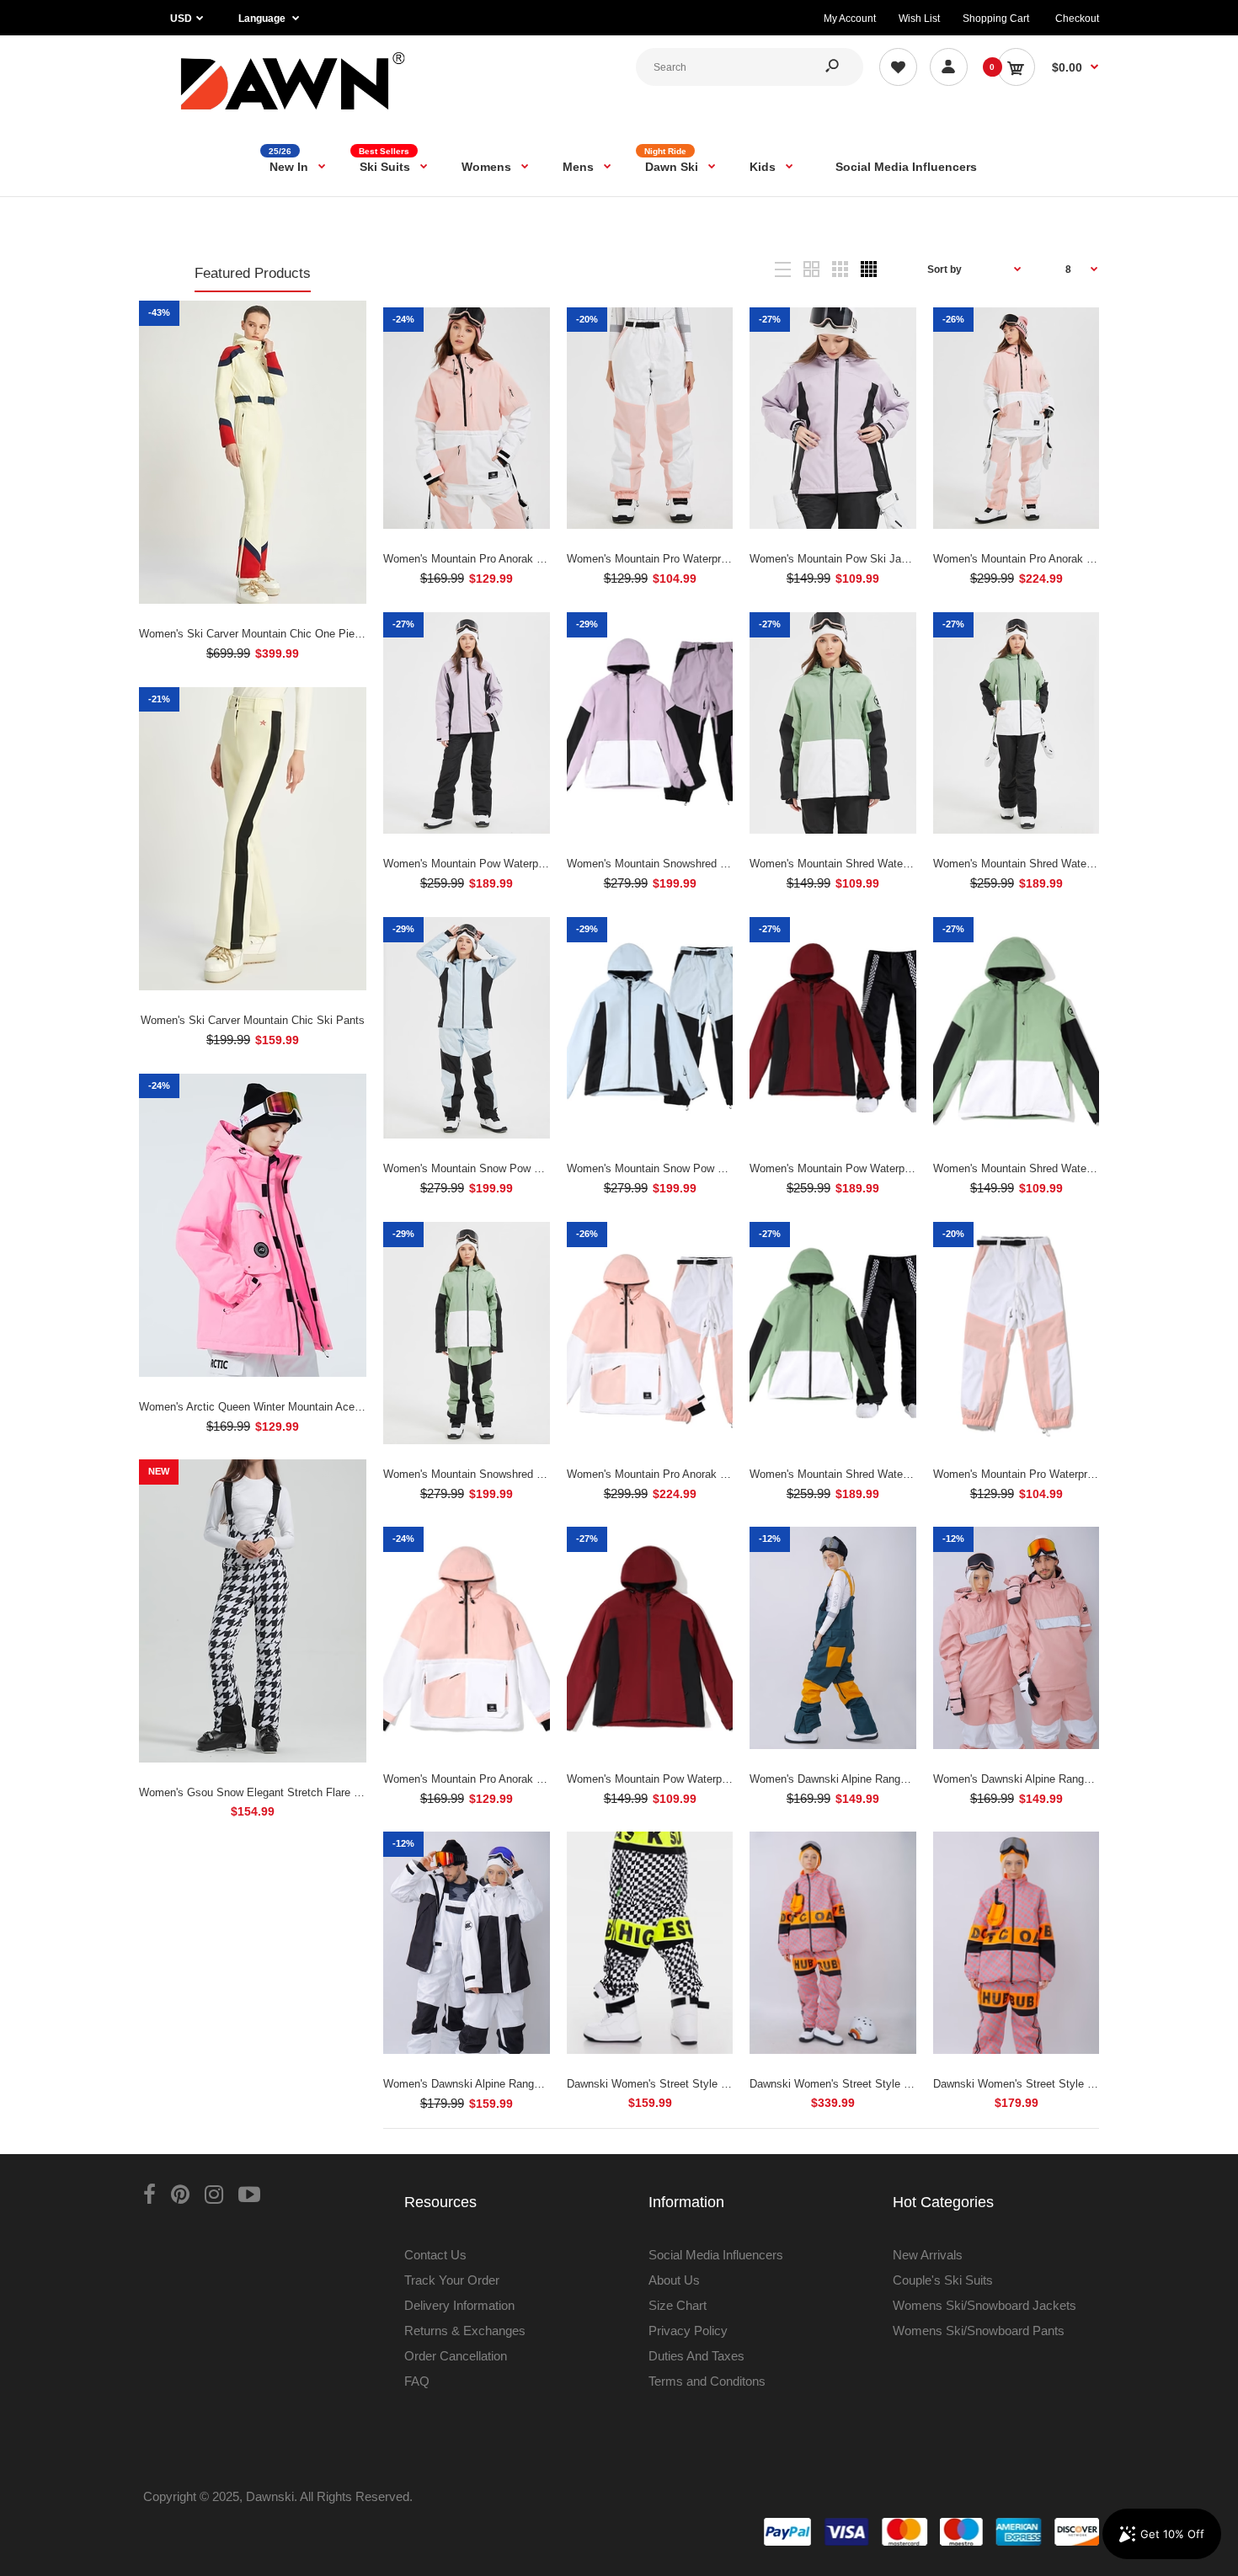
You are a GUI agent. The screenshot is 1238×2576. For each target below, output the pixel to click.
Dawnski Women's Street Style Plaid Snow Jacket (1056, 2084)
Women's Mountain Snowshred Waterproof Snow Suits (699, 864)
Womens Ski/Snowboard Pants (979, 2331)
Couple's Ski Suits (943, 2280)
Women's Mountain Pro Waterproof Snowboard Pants (696, 559)
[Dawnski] (293, 113)
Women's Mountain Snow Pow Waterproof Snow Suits (698, 1168)
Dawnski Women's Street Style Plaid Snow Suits (868, 2084)
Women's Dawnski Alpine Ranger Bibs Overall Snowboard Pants (906, 1779)
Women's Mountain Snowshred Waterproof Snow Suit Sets (526, 1474)
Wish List (919, 19)
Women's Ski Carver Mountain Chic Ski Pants (253, 1020)
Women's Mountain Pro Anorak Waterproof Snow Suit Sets (1076, 559)
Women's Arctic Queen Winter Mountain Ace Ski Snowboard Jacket (303, 1407)
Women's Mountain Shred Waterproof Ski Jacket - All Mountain (903, 864)
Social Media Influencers (716, 2255)
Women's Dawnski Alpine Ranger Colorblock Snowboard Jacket (537, 2084)
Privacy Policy (688, 2331)
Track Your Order (452, 2280)
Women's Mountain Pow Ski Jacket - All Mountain (871, 559)
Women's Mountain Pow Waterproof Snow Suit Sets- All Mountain (543, 864)
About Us (674, 2280)
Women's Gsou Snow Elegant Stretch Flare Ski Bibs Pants (283, 1792)
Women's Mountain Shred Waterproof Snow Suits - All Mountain (904, 1474)
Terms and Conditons (707, 2381)
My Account (850, 19)
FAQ (417, 2381)
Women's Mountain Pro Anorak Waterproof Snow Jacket (520, 1779)
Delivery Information (459, 2305)
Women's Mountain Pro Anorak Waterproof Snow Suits (699, 1474)
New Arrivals (928, 2255)
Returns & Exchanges (465, 2331)
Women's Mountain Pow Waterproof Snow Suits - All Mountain (901, 1168)
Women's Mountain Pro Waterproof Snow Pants (1049, 1474)
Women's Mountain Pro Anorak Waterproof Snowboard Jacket (533, 559)
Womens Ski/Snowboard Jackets (985, 2305)
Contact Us (435, 2255)
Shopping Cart (996, 19)
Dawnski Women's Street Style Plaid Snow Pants (687, 2084)
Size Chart (678, 2305)
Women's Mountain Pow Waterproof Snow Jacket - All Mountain (722, 1779)
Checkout (1077, 19)
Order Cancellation (456, 2356)
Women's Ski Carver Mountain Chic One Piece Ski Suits (277, 634)
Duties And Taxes (696, 2356)
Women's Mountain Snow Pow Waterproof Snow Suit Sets (525, 1168)
